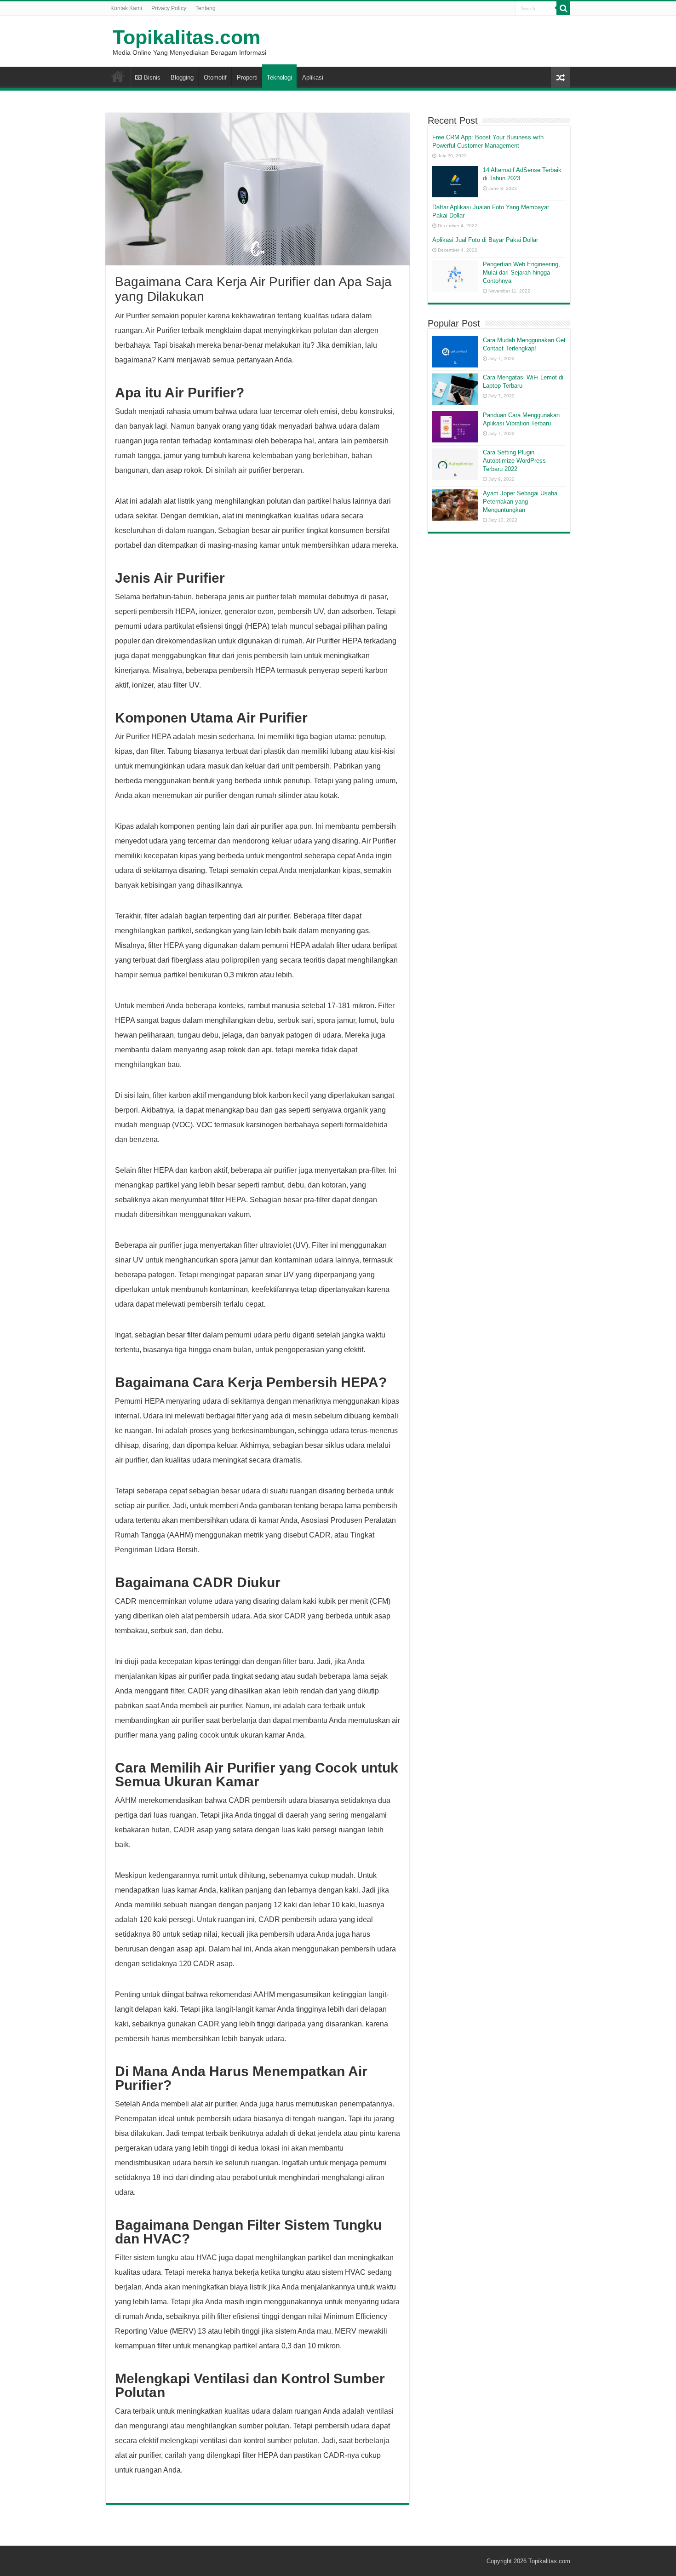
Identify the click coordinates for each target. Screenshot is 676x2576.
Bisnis (152, 77)
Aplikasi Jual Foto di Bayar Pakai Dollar (485, 240)
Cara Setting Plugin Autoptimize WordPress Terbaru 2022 (514, 461)
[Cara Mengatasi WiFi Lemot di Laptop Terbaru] (455, 389)
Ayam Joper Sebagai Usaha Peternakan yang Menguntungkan (520, 502)
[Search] (563, 8)
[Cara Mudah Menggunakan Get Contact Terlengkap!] (455, 352)
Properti (247, 77)
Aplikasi (313, 77)
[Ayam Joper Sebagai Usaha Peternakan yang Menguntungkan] (455, 505)
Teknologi (279, 77)
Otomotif (215, 77)
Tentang (206, 8)
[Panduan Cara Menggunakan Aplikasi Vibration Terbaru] (455, 427)
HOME (118, 76)
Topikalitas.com (186, 37)
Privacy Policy (169, 8)
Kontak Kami (126, 8)
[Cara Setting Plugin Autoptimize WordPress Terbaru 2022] (455, 464)
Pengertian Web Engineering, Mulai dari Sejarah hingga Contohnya (521, 273)
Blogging (182, 77)
